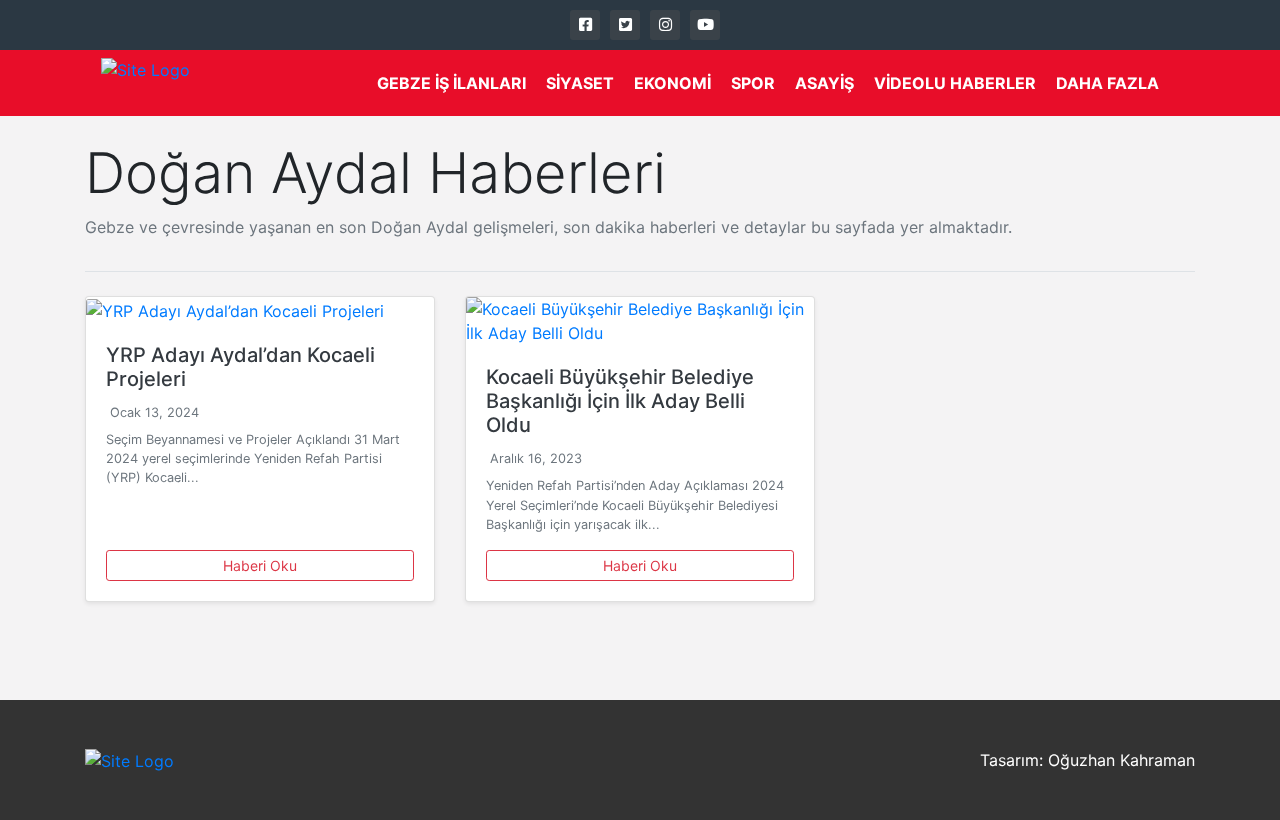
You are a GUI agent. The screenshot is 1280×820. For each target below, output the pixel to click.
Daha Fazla (1107, 83)
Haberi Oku (260, 565)
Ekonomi (672, 83)
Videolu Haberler (955, 83)
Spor (753, 83)
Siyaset (580, 83)
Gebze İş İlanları (451, 83)
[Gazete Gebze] (145, 83)
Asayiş (824, 83)
